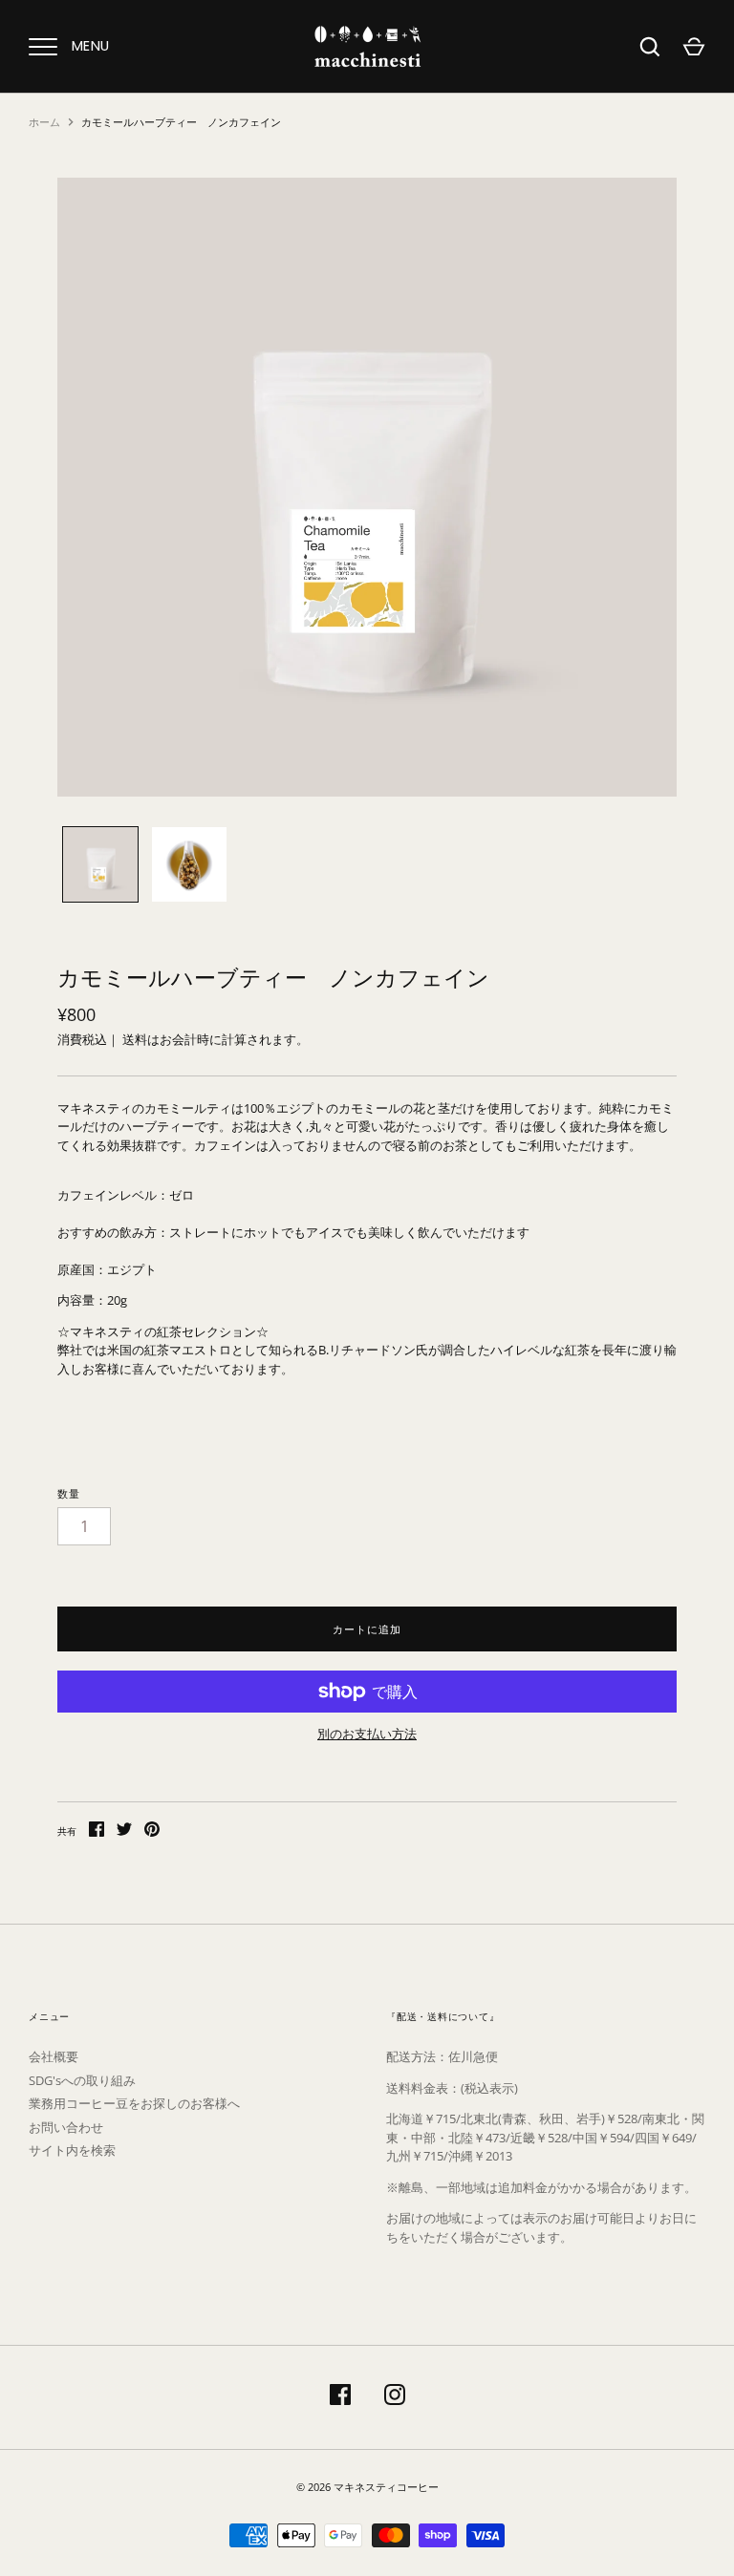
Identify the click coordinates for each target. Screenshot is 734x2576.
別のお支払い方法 (367, 1734)
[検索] (650, 47)
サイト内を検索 (72, 2150)
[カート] (694, 47)
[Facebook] (340, 2397)
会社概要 (54, 2056)
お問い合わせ (66, 2127)
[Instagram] (395, 2397)
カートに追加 (367, 1629)
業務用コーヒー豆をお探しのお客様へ (134, 2103)
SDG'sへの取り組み (82, 2080)
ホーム (44, 122)
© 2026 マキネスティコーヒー (367, 2487)
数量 (69, 1493)
